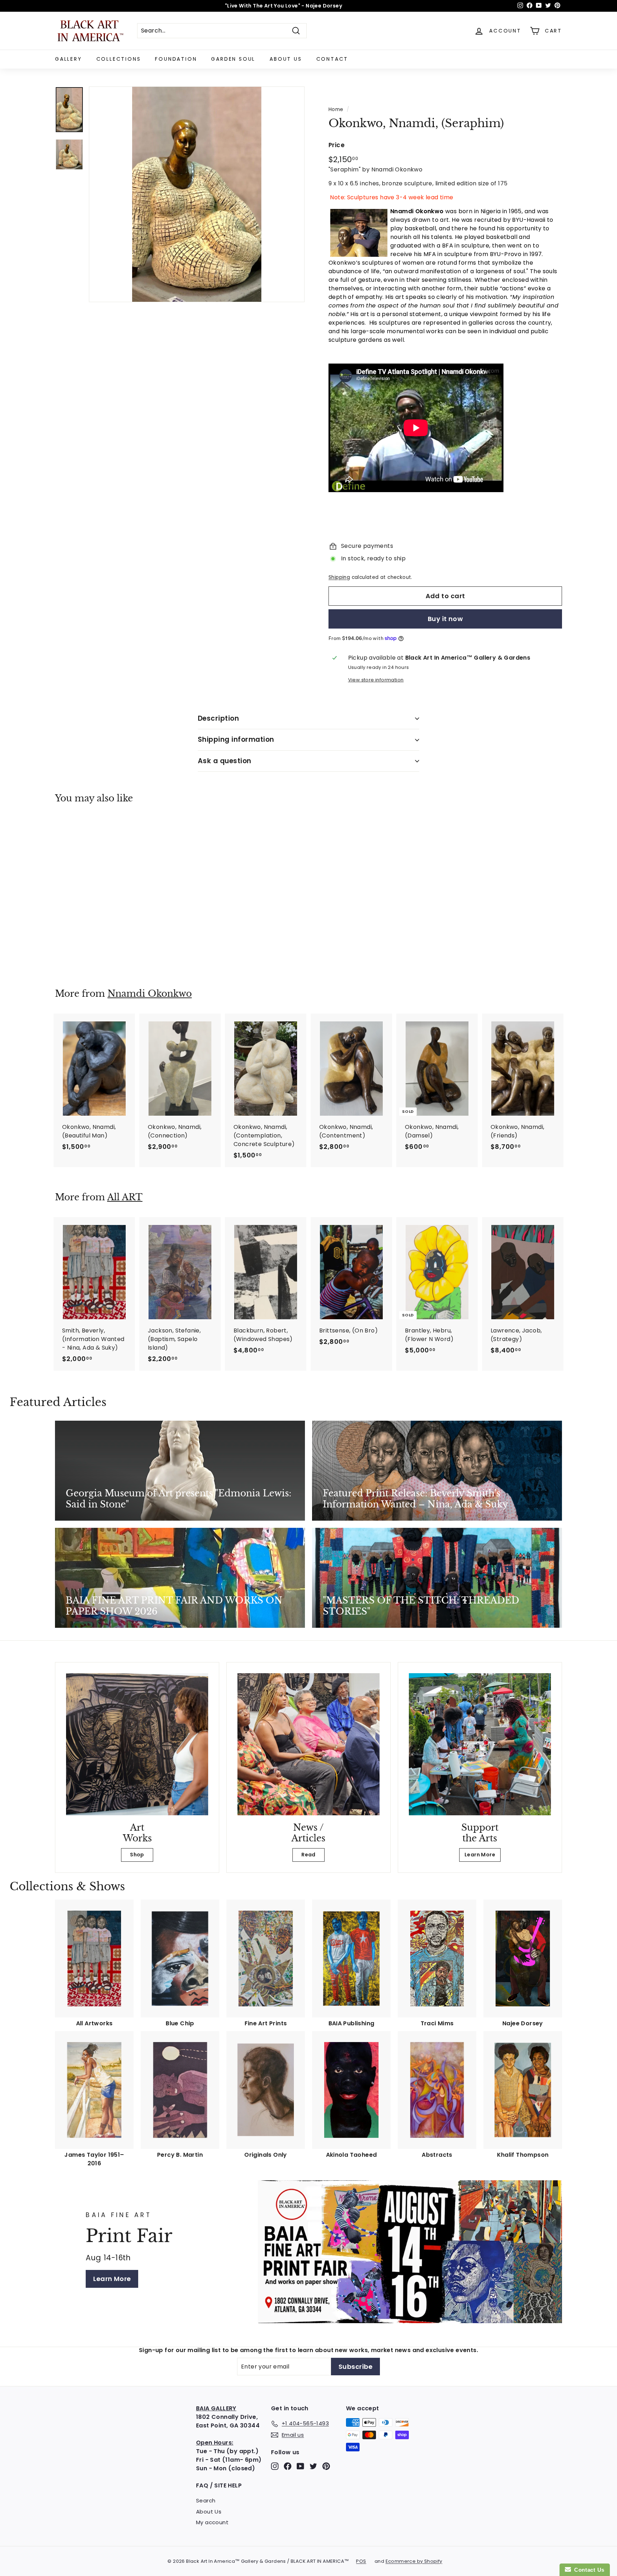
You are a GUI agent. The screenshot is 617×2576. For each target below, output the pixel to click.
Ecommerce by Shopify (414, 2561)
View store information (376, 680)
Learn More (480, 1855)
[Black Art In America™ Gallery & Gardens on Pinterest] (326, 2466)
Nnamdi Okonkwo (150, 994)
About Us (286, 59)
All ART (125, 1197)
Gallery (69, 59)
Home (336, 109)
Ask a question (225, 761)
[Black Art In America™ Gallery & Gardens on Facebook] (288, 2466)
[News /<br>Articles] (308, 1744)
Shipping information (236, 739)
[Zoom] (197, 194)
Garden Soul (233, 59)
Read (308, 1855)
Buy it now (445, 619)
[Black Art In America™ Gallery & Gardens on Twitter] (313, 2466)
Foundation (176, 59)
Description (218, 718)
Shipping (339, 577)
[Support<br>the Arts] (480, 1744)
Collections (119, 59)
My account (212, 2522)
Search (206, 2500)
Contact (332, 59)
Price (337, 145)
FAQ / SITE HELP (219, 2485)
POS (361, 2561)
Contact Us (588, 2570)
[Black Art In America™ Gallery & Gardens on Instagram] (275, 2466)
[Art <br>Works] (137, 1744)
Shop (137, 1855)
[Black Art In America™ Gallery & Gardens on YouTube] (300, 2466)
